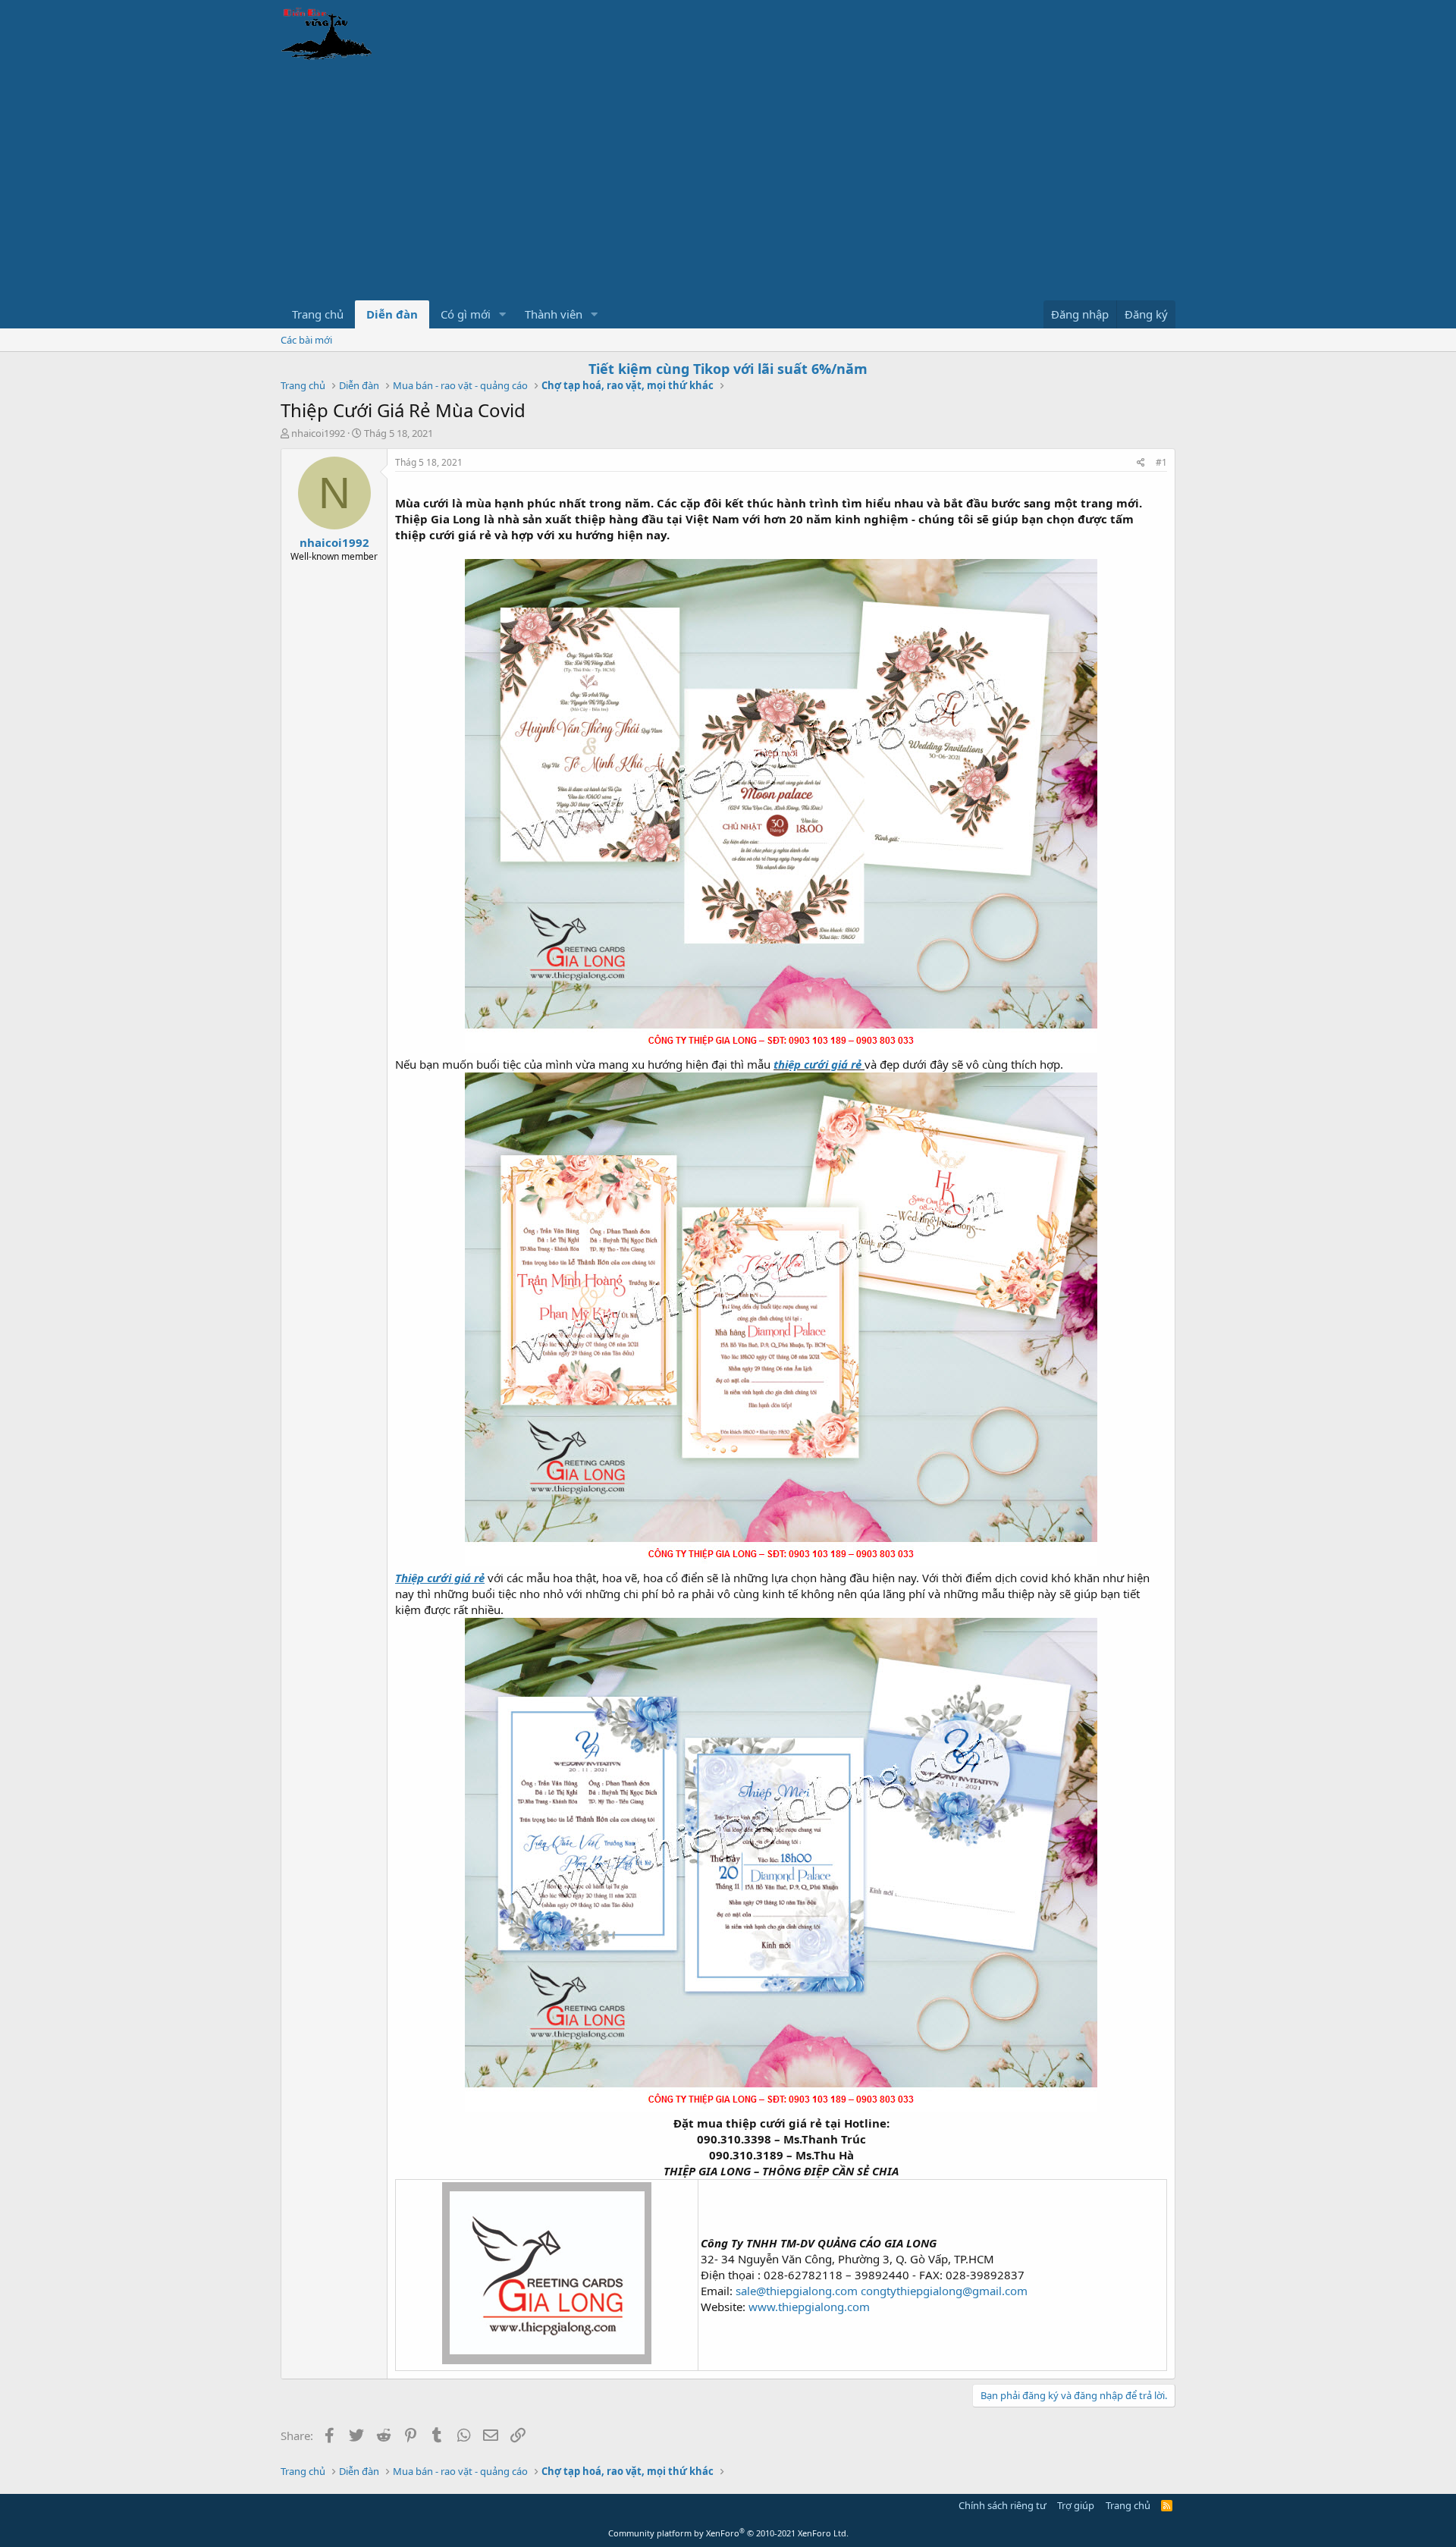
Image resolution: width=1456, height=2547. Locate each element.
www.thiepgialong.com (809, 2307)
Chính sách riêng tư (1003, 2505)
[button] (503, 314)
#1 (1161, 462)
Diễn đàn (392, 314)
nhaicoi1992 (318, 433)
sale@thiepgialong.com (797, 2291)
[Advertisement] (728, 187)
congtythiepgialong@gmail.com (944, 2291)
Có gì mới (466, 314)
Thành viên (554, 314)
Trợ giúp (1076, 2505)
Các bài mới (306, 340)
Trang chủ (318, 314)
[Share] (1141, 463)
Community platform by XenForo (728, 2533)
